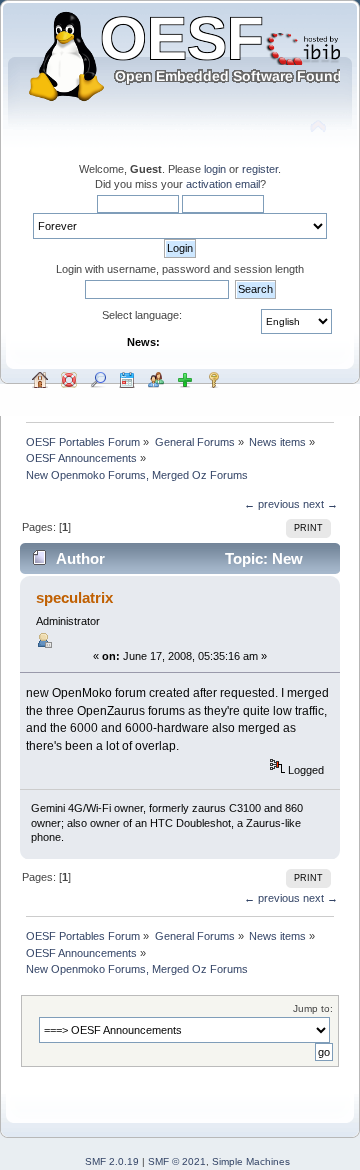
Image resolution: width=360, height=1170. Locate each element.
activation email (223, 184)
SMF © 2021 (177, 1161)
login (215, 169)
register (260, 169)
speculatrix (74, 597)
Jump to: (313, 1008)
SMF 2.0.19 (112, 1161)
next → (320, 504)
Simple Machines (251, 1161)
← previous (272, 504)
